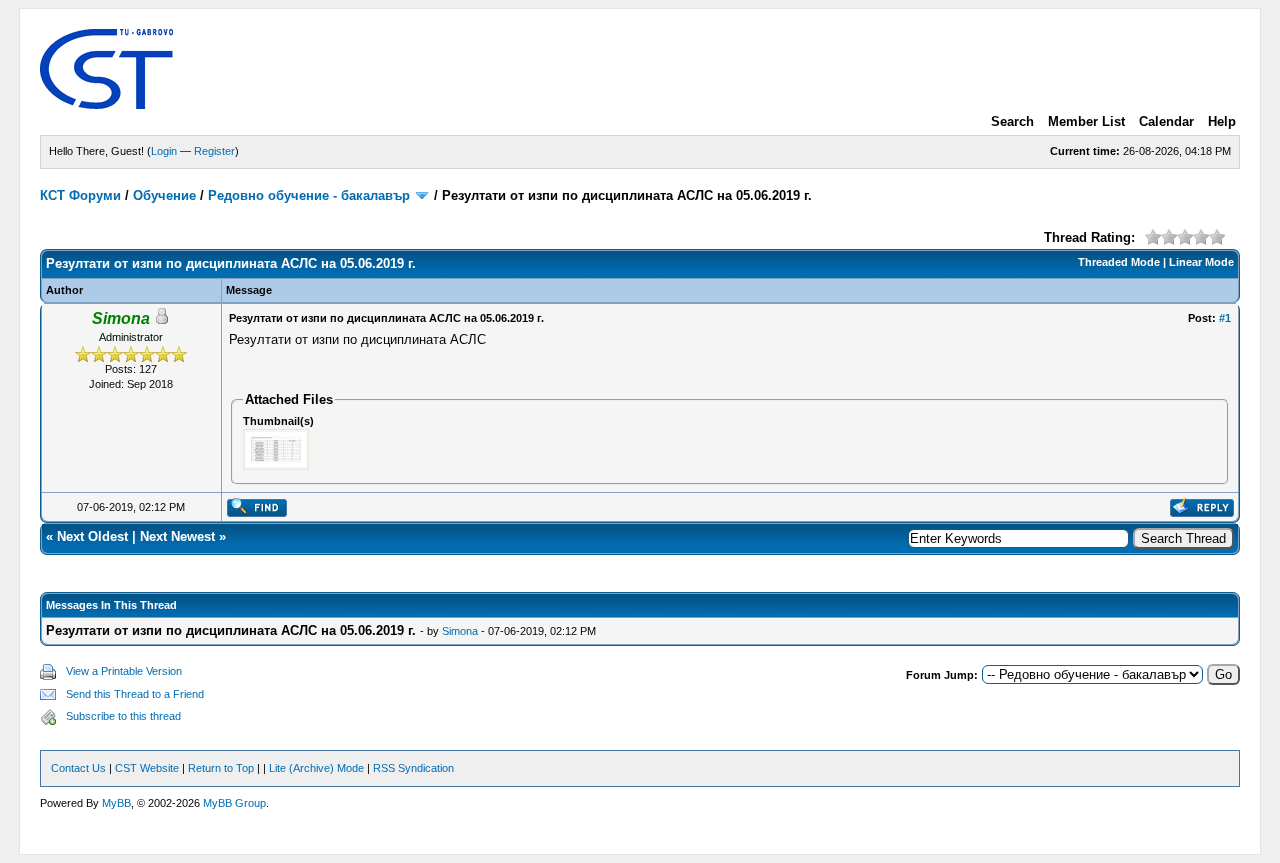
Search (1012, 121)
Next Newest (177, 536)
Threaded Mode (1119, 262)
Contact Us (78, 768)
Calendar (1166, 121)
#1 (1225, 318)
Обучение (164, 195)
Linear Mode (1201, 262)
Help (1222, 121)
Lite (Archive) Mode (316, 768)
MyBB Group (234, 803)
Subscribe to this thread (123, 716)
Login (164, 151)
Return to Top (221, 768)
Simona (460, 631)
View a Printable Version (124, 671)
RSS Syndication (413, 768)
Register (214, 151)
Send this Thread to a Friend (135, 694)
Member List (1086, 121)
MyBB (116, 803)
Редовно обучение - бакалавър (309, 195)
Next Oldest (92, 536)
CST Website (147, 768)
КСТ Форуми (80, 195)
